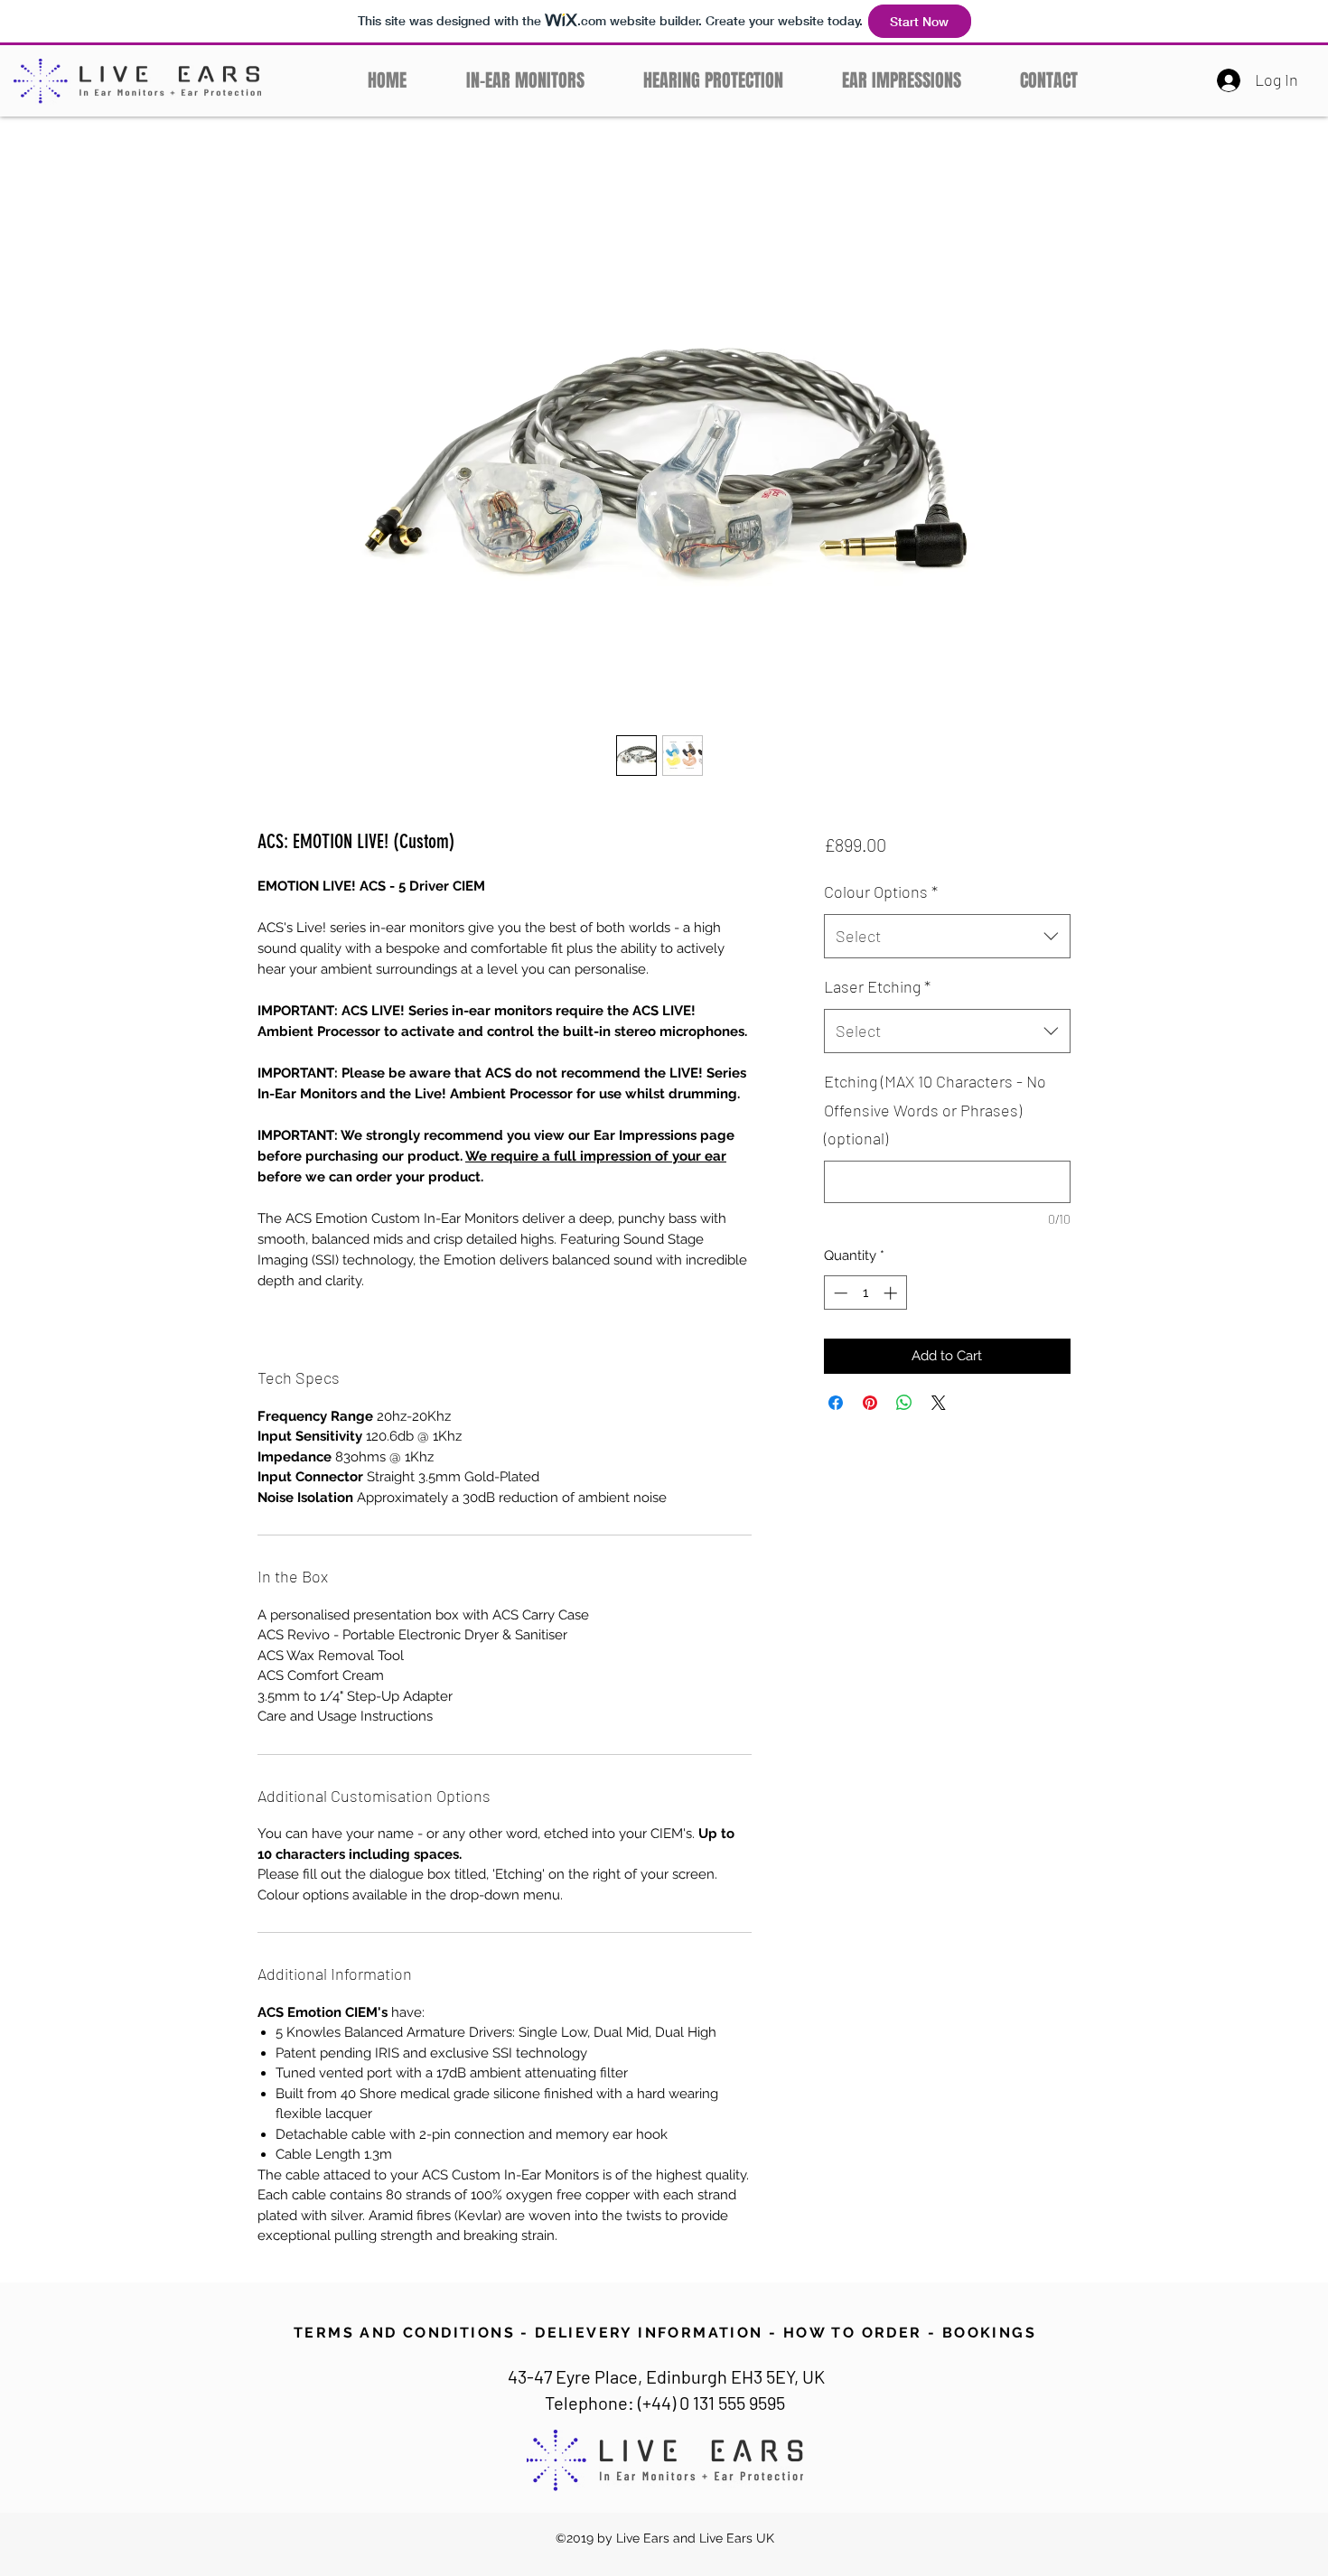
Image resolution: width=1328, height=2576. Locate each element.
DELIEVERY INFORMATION (649, 2333)
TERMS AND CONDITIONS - (411, 2333)
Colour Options (881, 891)
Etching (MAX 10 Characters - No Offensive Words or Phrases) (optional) (935, 1110)
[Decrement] (839, 1293)
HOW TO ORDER (853, 2333)
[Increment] (892, 1293)
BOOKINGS (989, 2333)
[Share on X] (939, 1403)
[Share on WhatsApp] (904, 1403)
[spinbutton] (865, 1293)
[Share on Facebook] (836, 1403)
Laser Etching (877, 986)
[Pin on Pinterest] (870, 1403)
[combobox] (947, 937)
